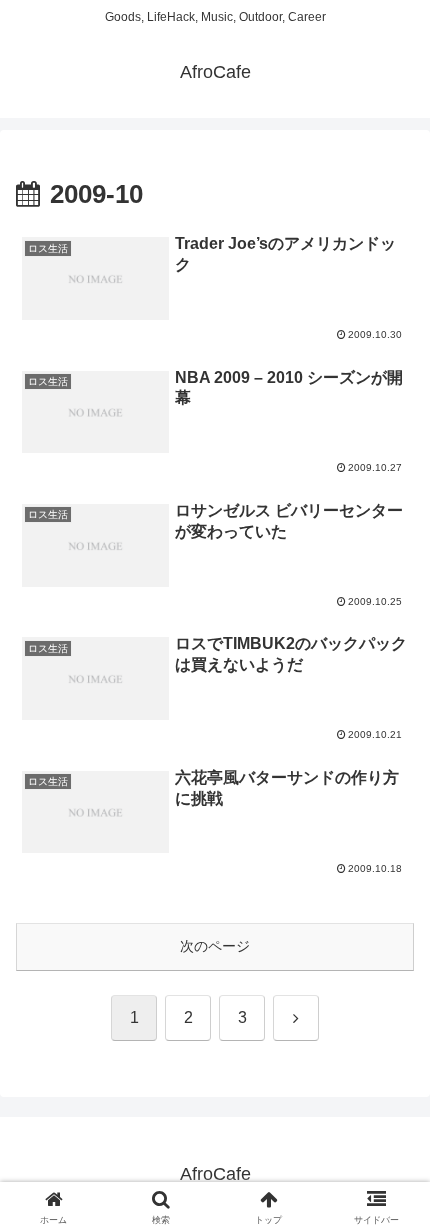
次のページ (215, 946)
